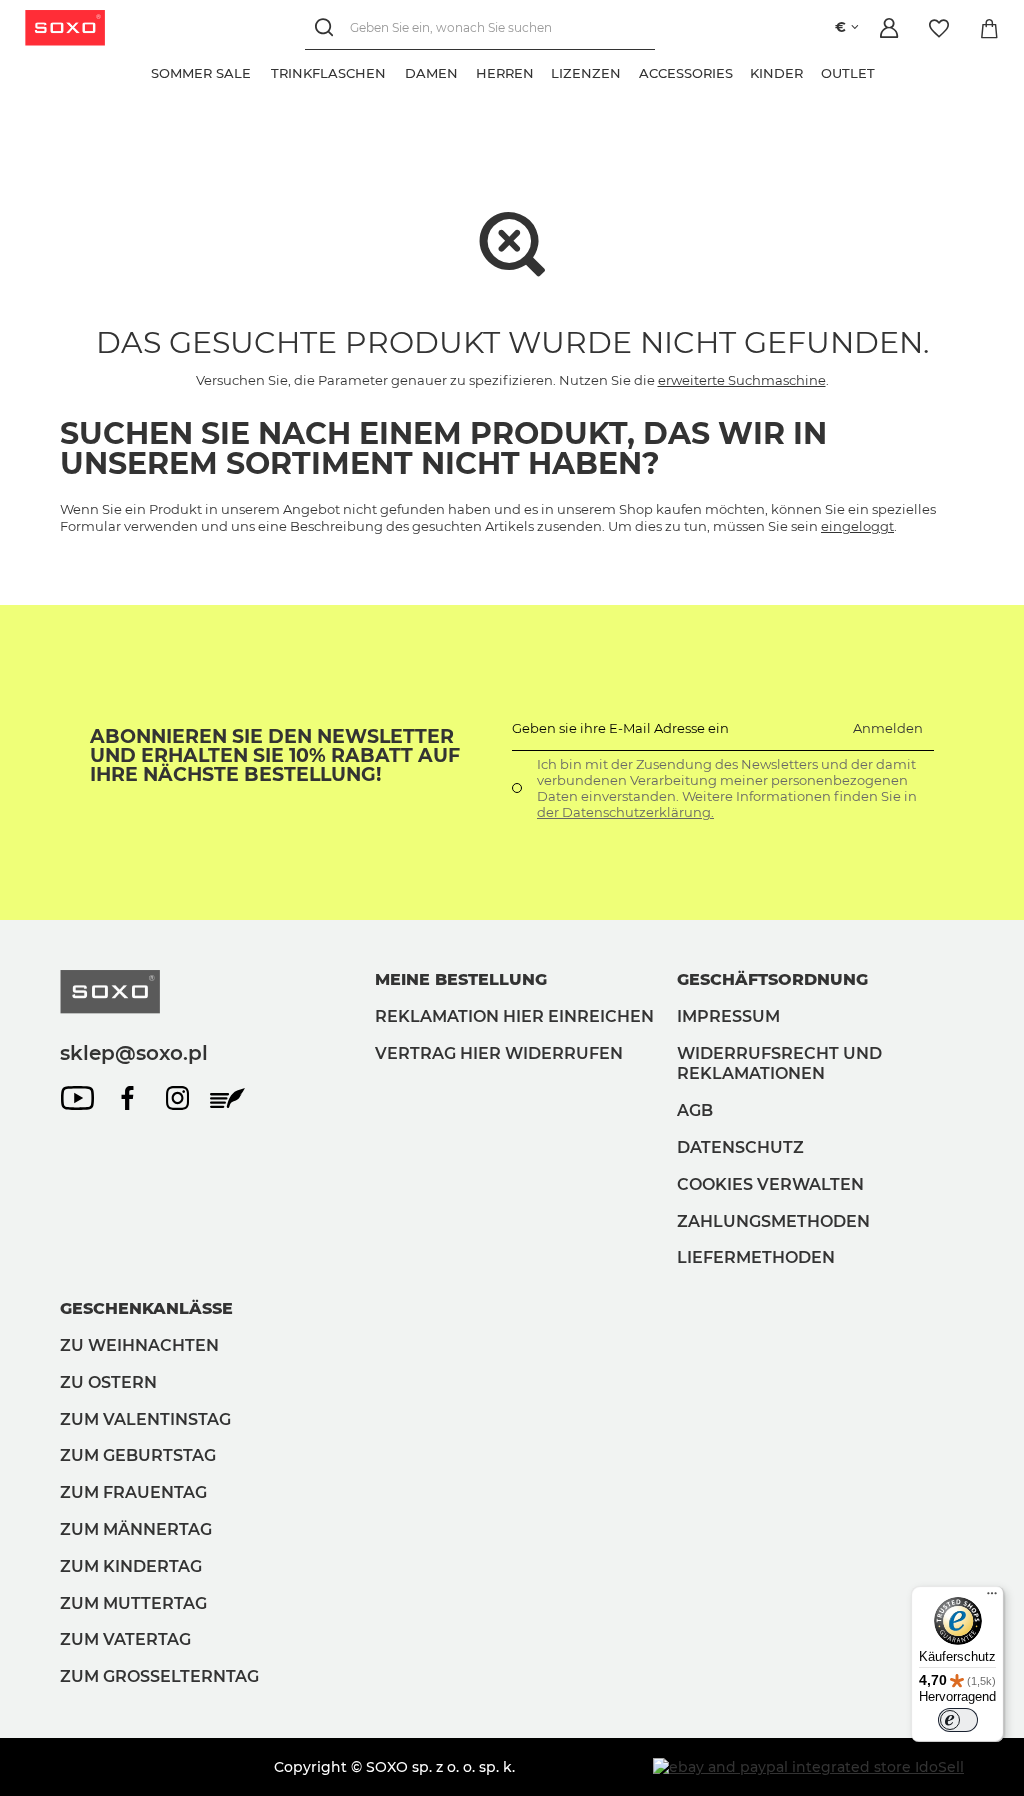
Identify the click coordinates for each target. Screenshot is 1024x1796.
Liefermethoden (756, 1257)
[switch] (958, 1720)
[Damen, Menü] (467, 71)
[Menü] (992, 1598)
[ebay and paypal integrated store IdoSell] (808, 1767)
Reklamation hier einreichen (514, 1016)
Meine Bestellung (461, 979)
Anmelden (888, 728)
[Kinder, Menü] (812, 71)
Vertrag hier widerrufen (499, 1053)
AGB (695, 1110)
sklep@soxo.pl (134, 1053)
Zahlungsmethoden (773, 1221)
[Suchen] (327, 27)
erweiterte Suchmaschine (742, 380)
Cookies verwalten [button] (770, 1184)
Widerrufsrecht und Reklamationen (779, 1064)
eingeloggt (857, 526)
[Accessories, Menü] (742, 71)
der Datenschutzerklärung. (625, 812)
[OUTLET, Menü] (884, 71)
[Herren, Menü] (543, 71)
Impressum (728, 1016)
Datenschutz (740, 1147)
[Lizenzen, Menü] (630, 71)
